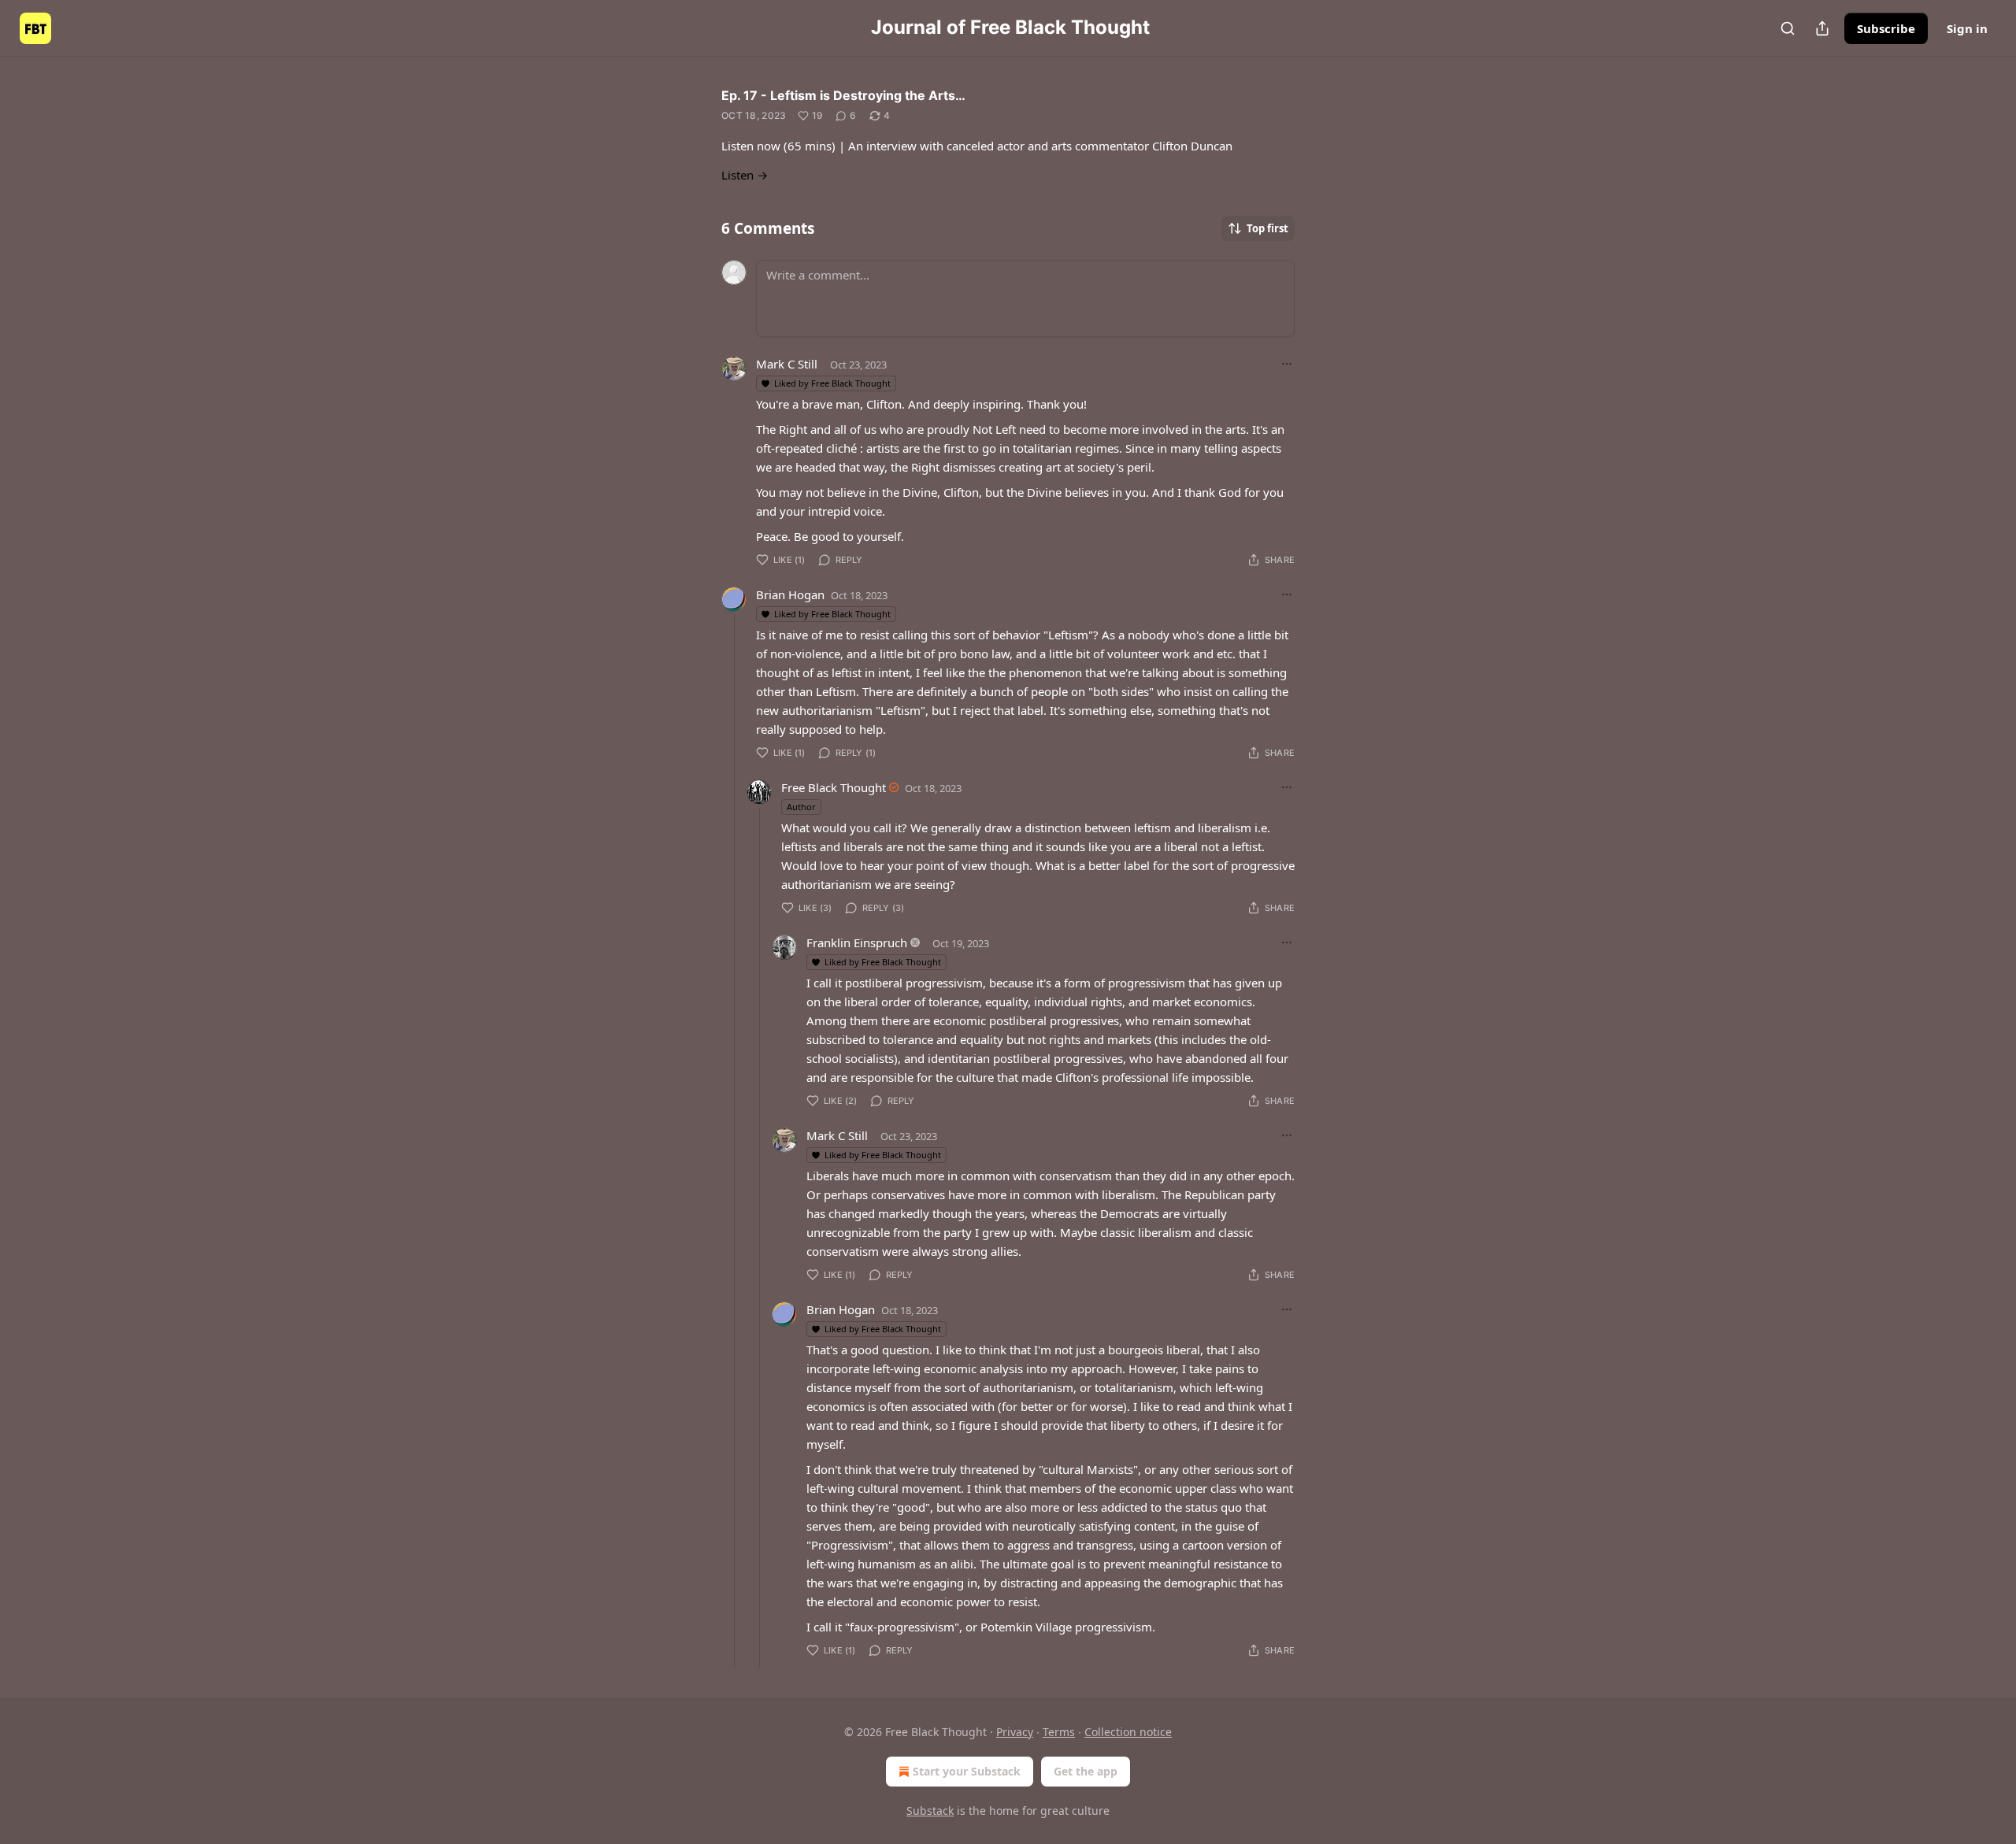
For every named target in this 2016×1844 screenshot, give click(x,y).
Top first (1267, 228)
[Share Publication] (1822, 28)
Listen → (745, 175)
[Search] (1788, 28)
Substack (930, 1811)
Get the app (1086, 1771)
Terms (1059, 1732)
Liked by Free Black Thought (832, 383)
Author (801, 807)
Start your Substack (967, 1771)
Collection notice (1128, 1732)
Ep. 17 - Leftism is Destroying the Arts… (843, 95)
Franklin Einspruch (857, 942)
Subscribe (1886, 28)
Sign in (1967, 28)
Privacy (1015, 1732)
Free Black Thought (834, 787)
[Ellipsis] (1287, 364)
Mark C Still (787, 364)
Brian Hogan (790, 594)
